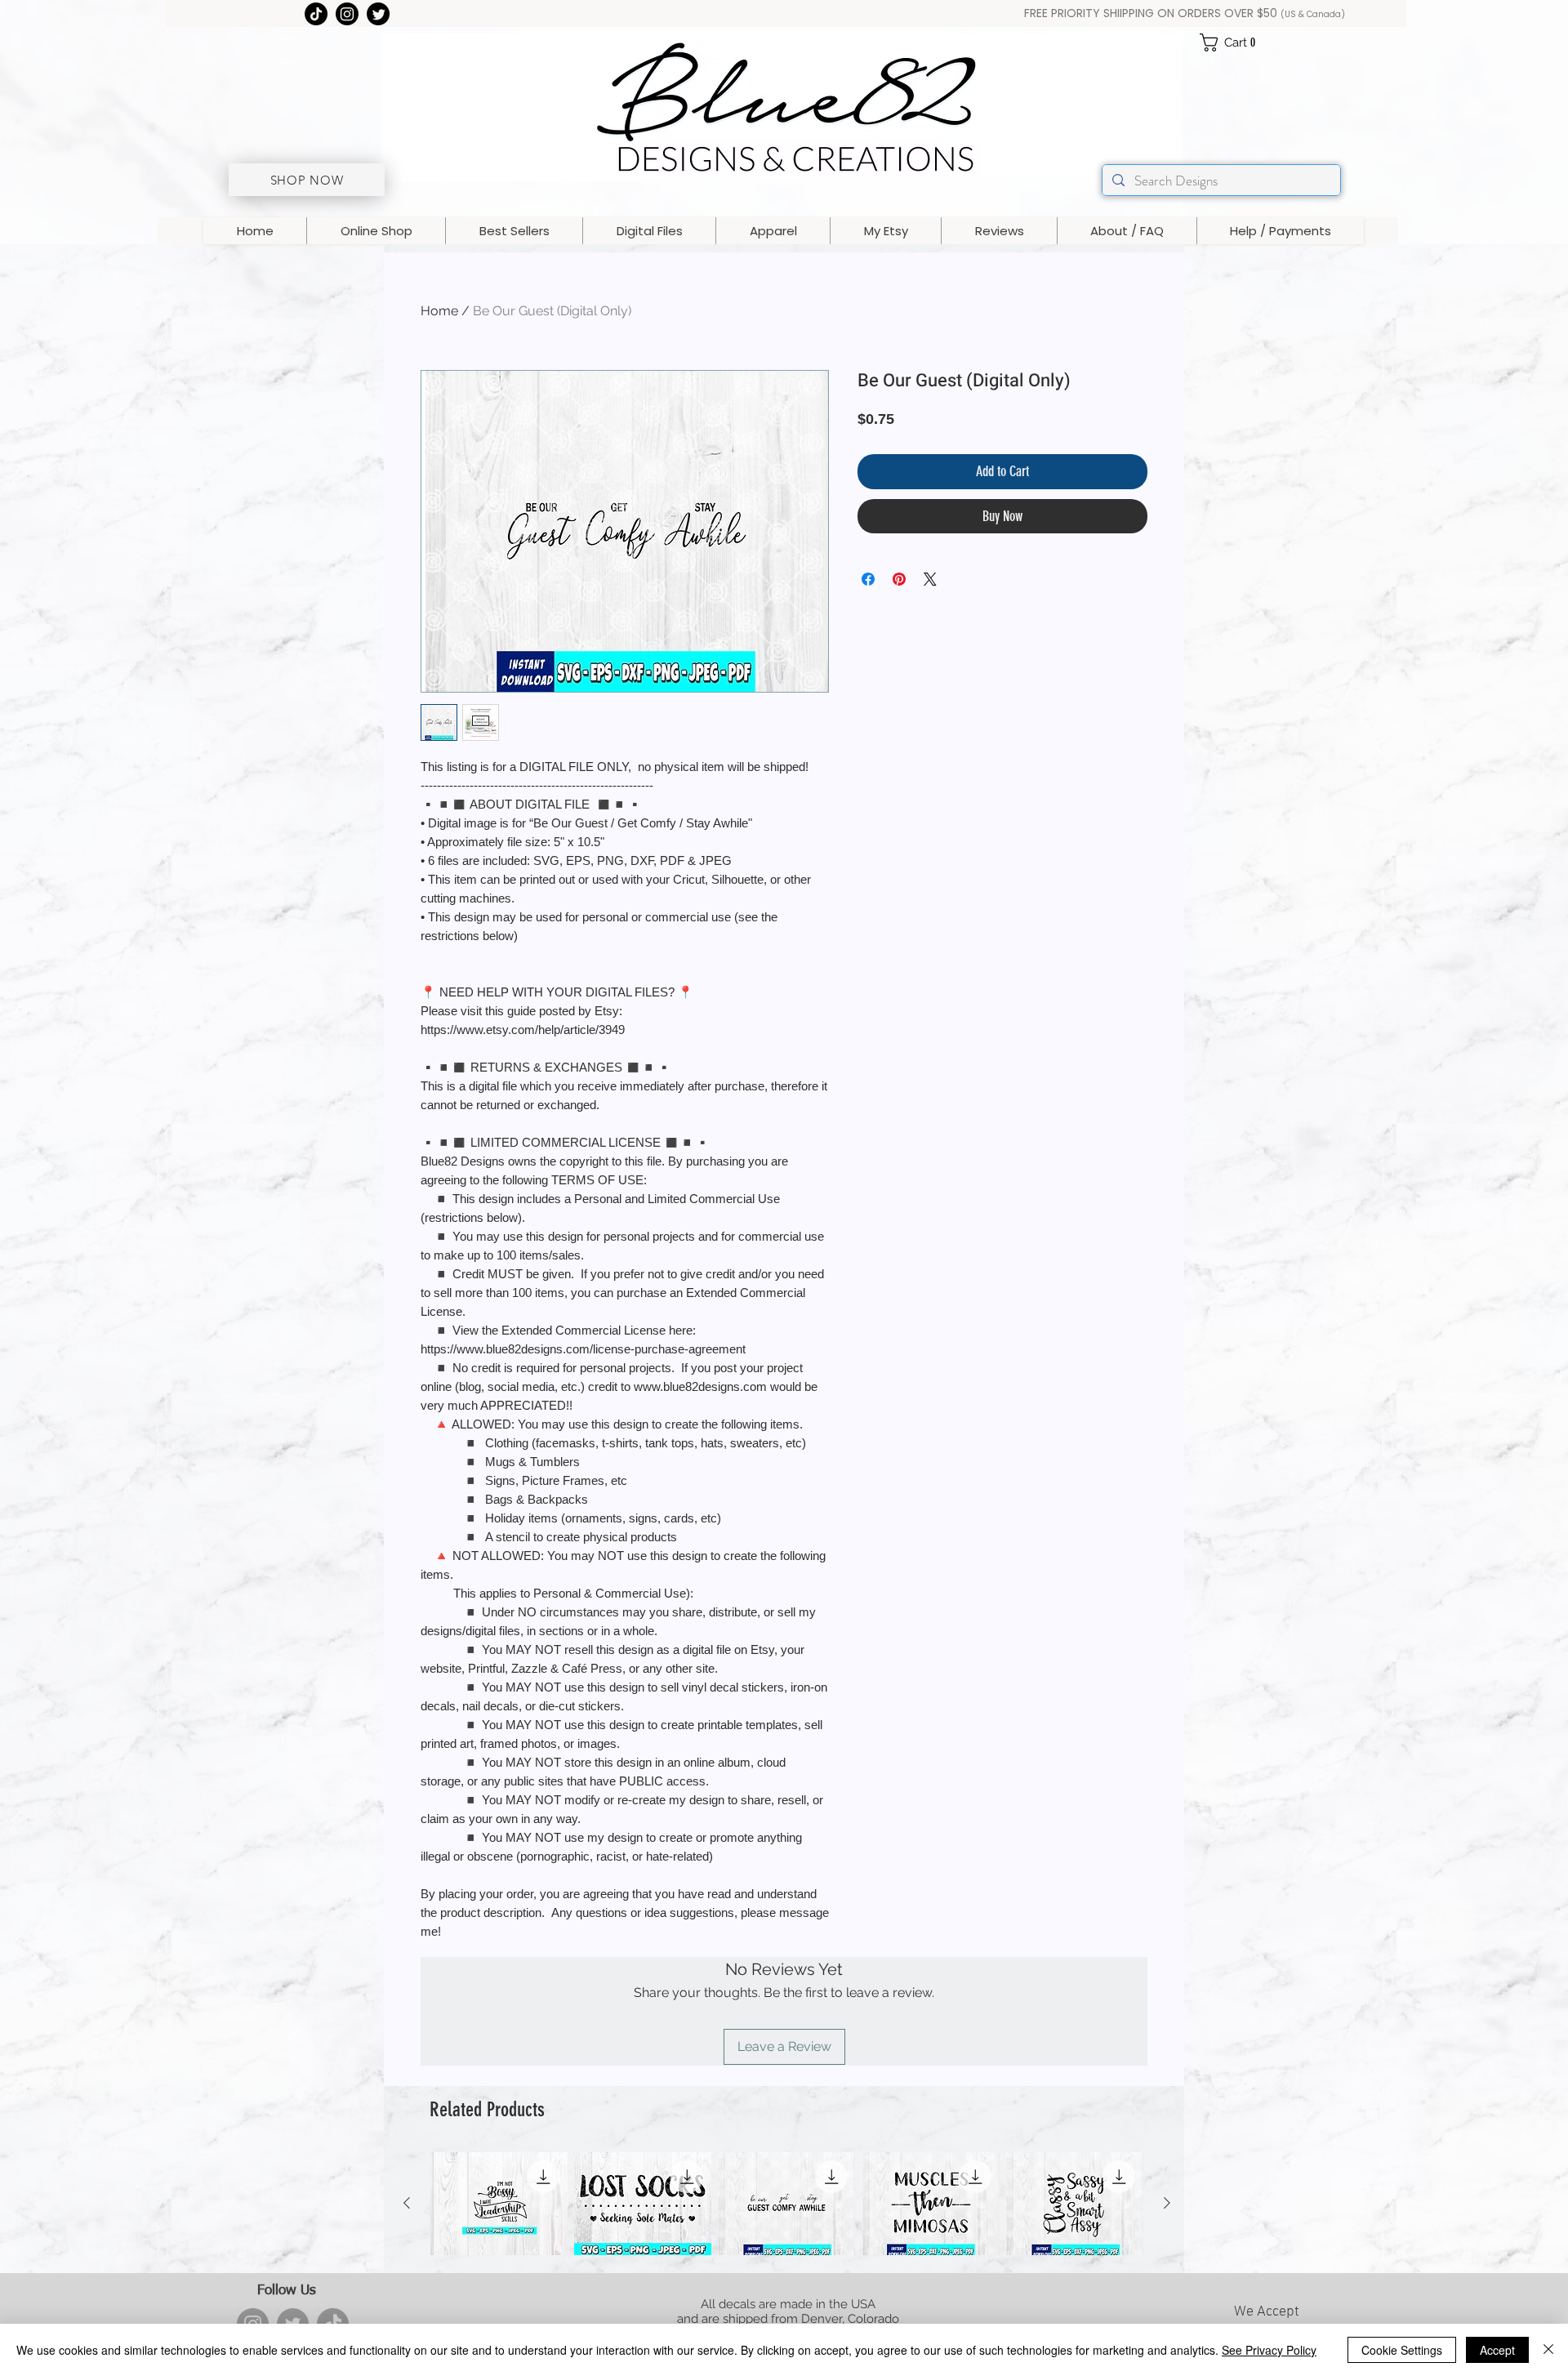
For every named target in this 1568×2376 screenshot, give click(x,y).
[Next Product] (1167, 2203)
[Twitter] (378, 14)
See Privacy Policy (1269, 2350)
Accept (1497, 2350)
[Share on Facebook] (868, 579)
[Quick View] (499, 2204)
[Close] (1548, 2350)
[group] (787, 2204)
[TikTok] (316, 14)
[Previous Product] (407, 2203)
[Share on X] (930, 579)
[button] (1234, 42)
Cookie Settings (1402, 2350)
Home (439, 311)
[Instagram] (347, 14)
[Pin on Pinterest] (899, 579)
